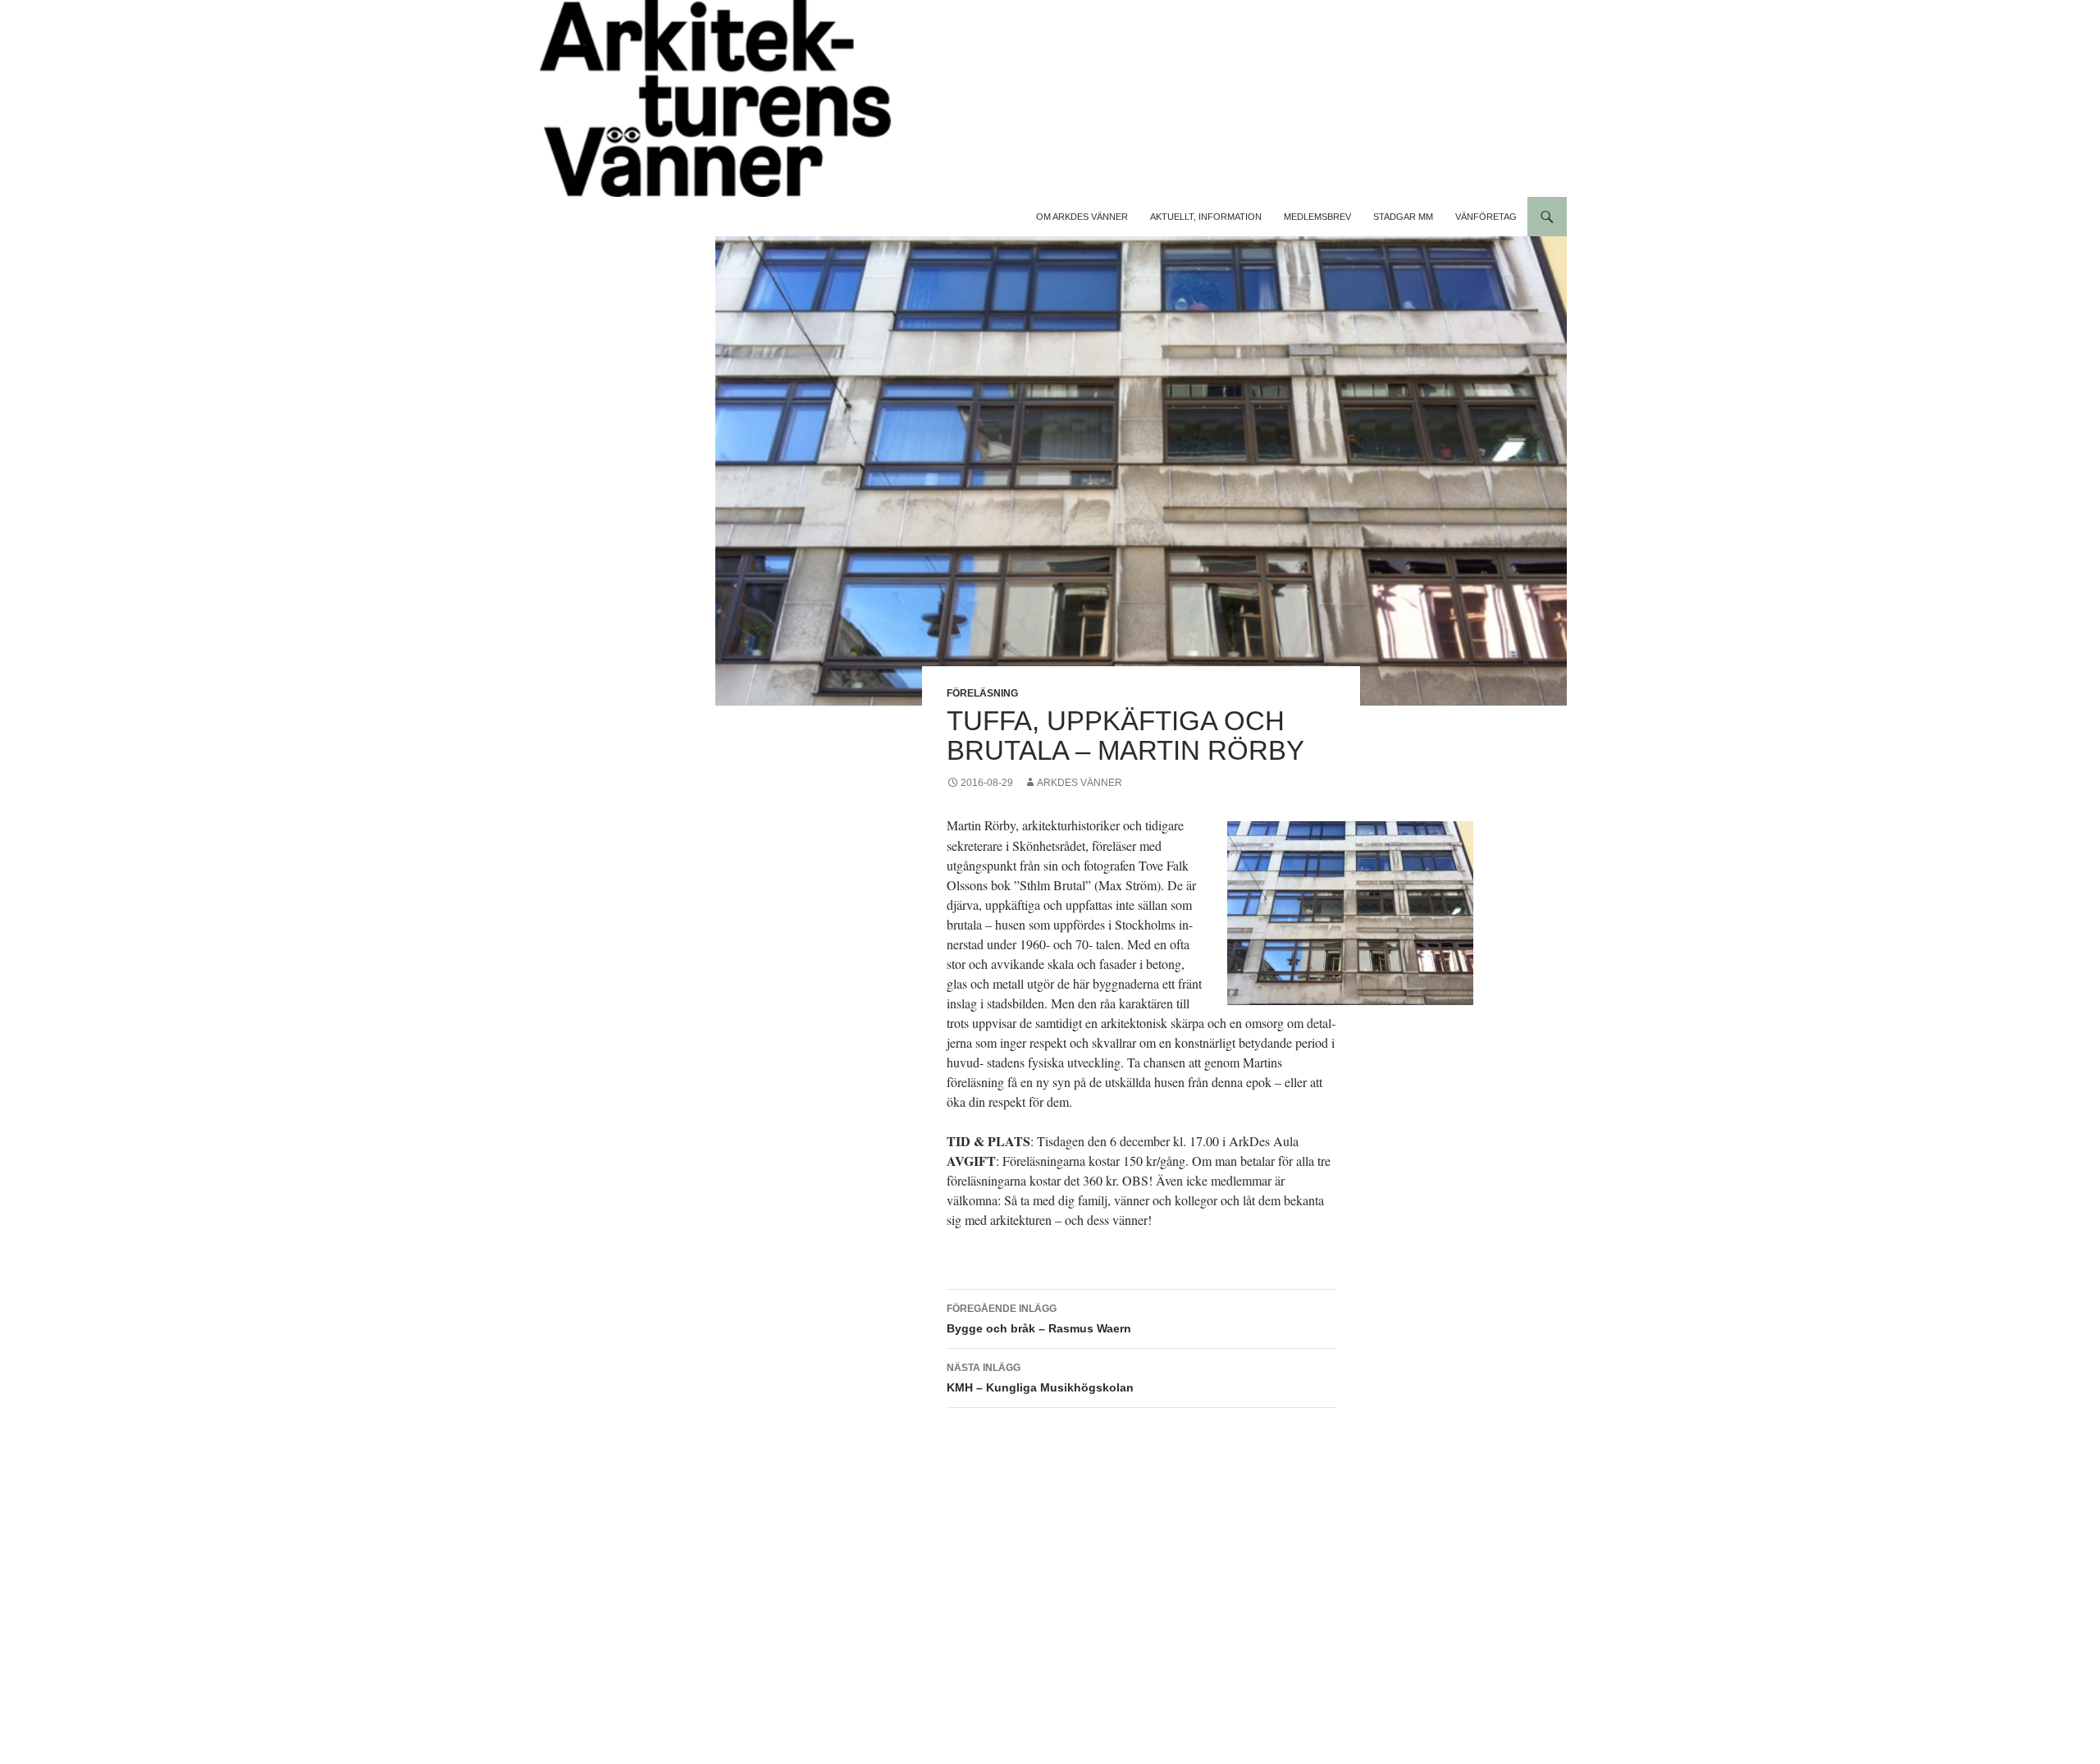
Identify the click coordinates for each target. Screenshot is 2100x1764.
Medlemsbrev (1317, 217)
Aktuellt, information (1206, 217)
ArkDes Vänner (1080, 783)
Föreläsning (982, 693)
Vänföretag (1486, 217)
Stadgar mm (1403, 217)
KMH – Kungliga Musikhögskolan (1040, 1378)
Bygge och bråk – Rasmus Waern (1039, 1319)
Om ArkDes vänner (1082, 217)
